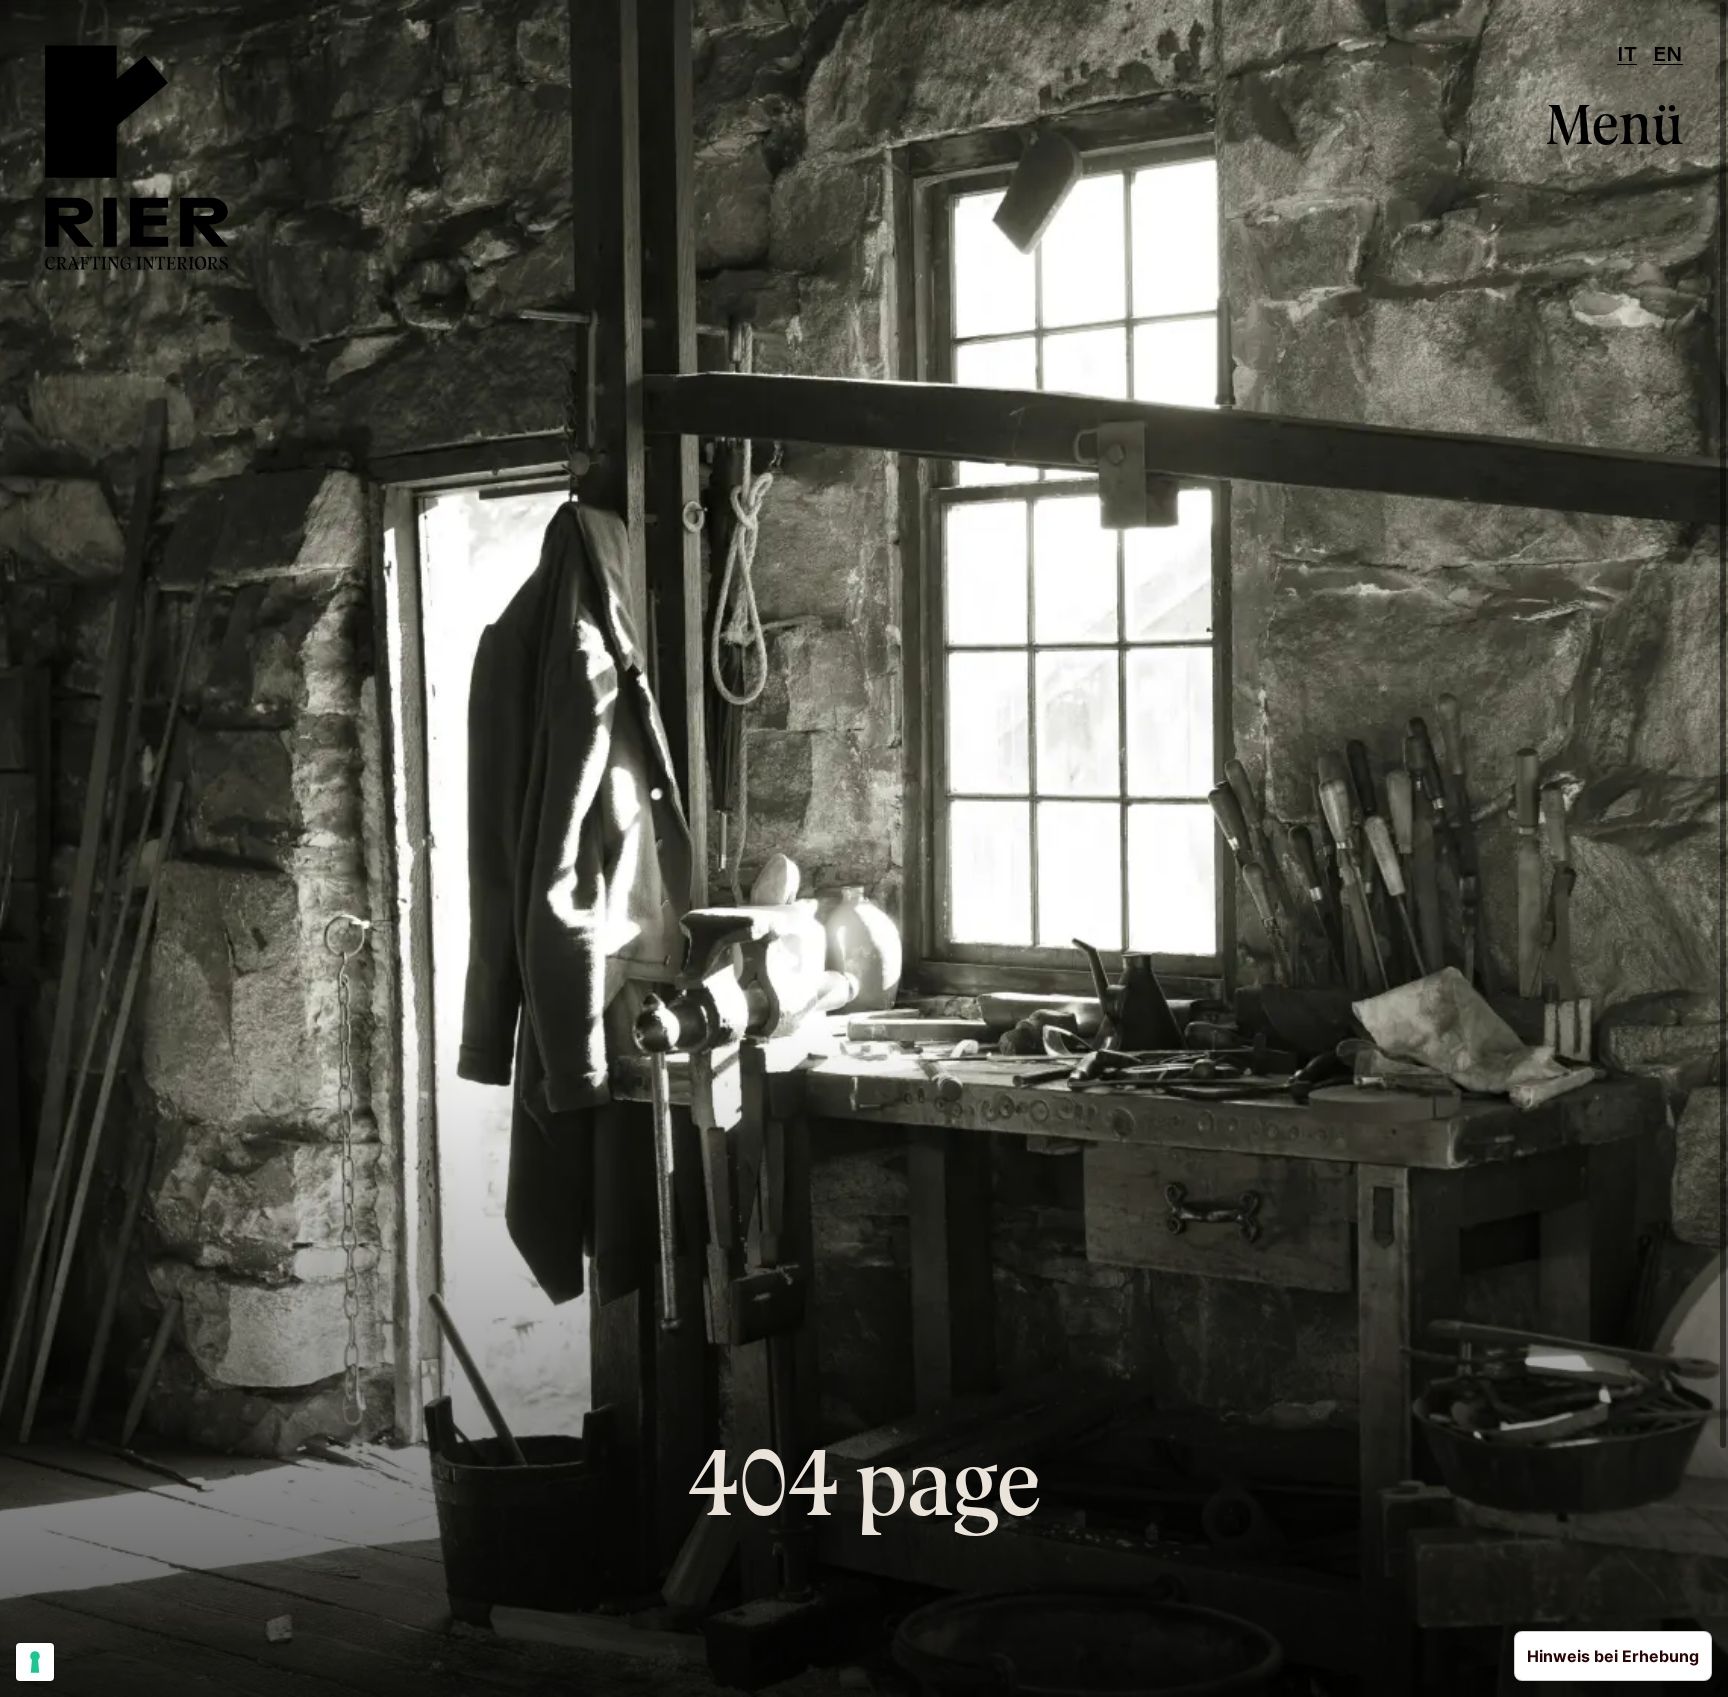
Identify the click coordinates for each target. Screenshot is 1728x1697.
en (1668, 56)
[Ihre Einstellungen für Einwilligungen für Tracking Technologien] (35, 1662)
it (1627, 56)
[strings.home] (137, 157)
